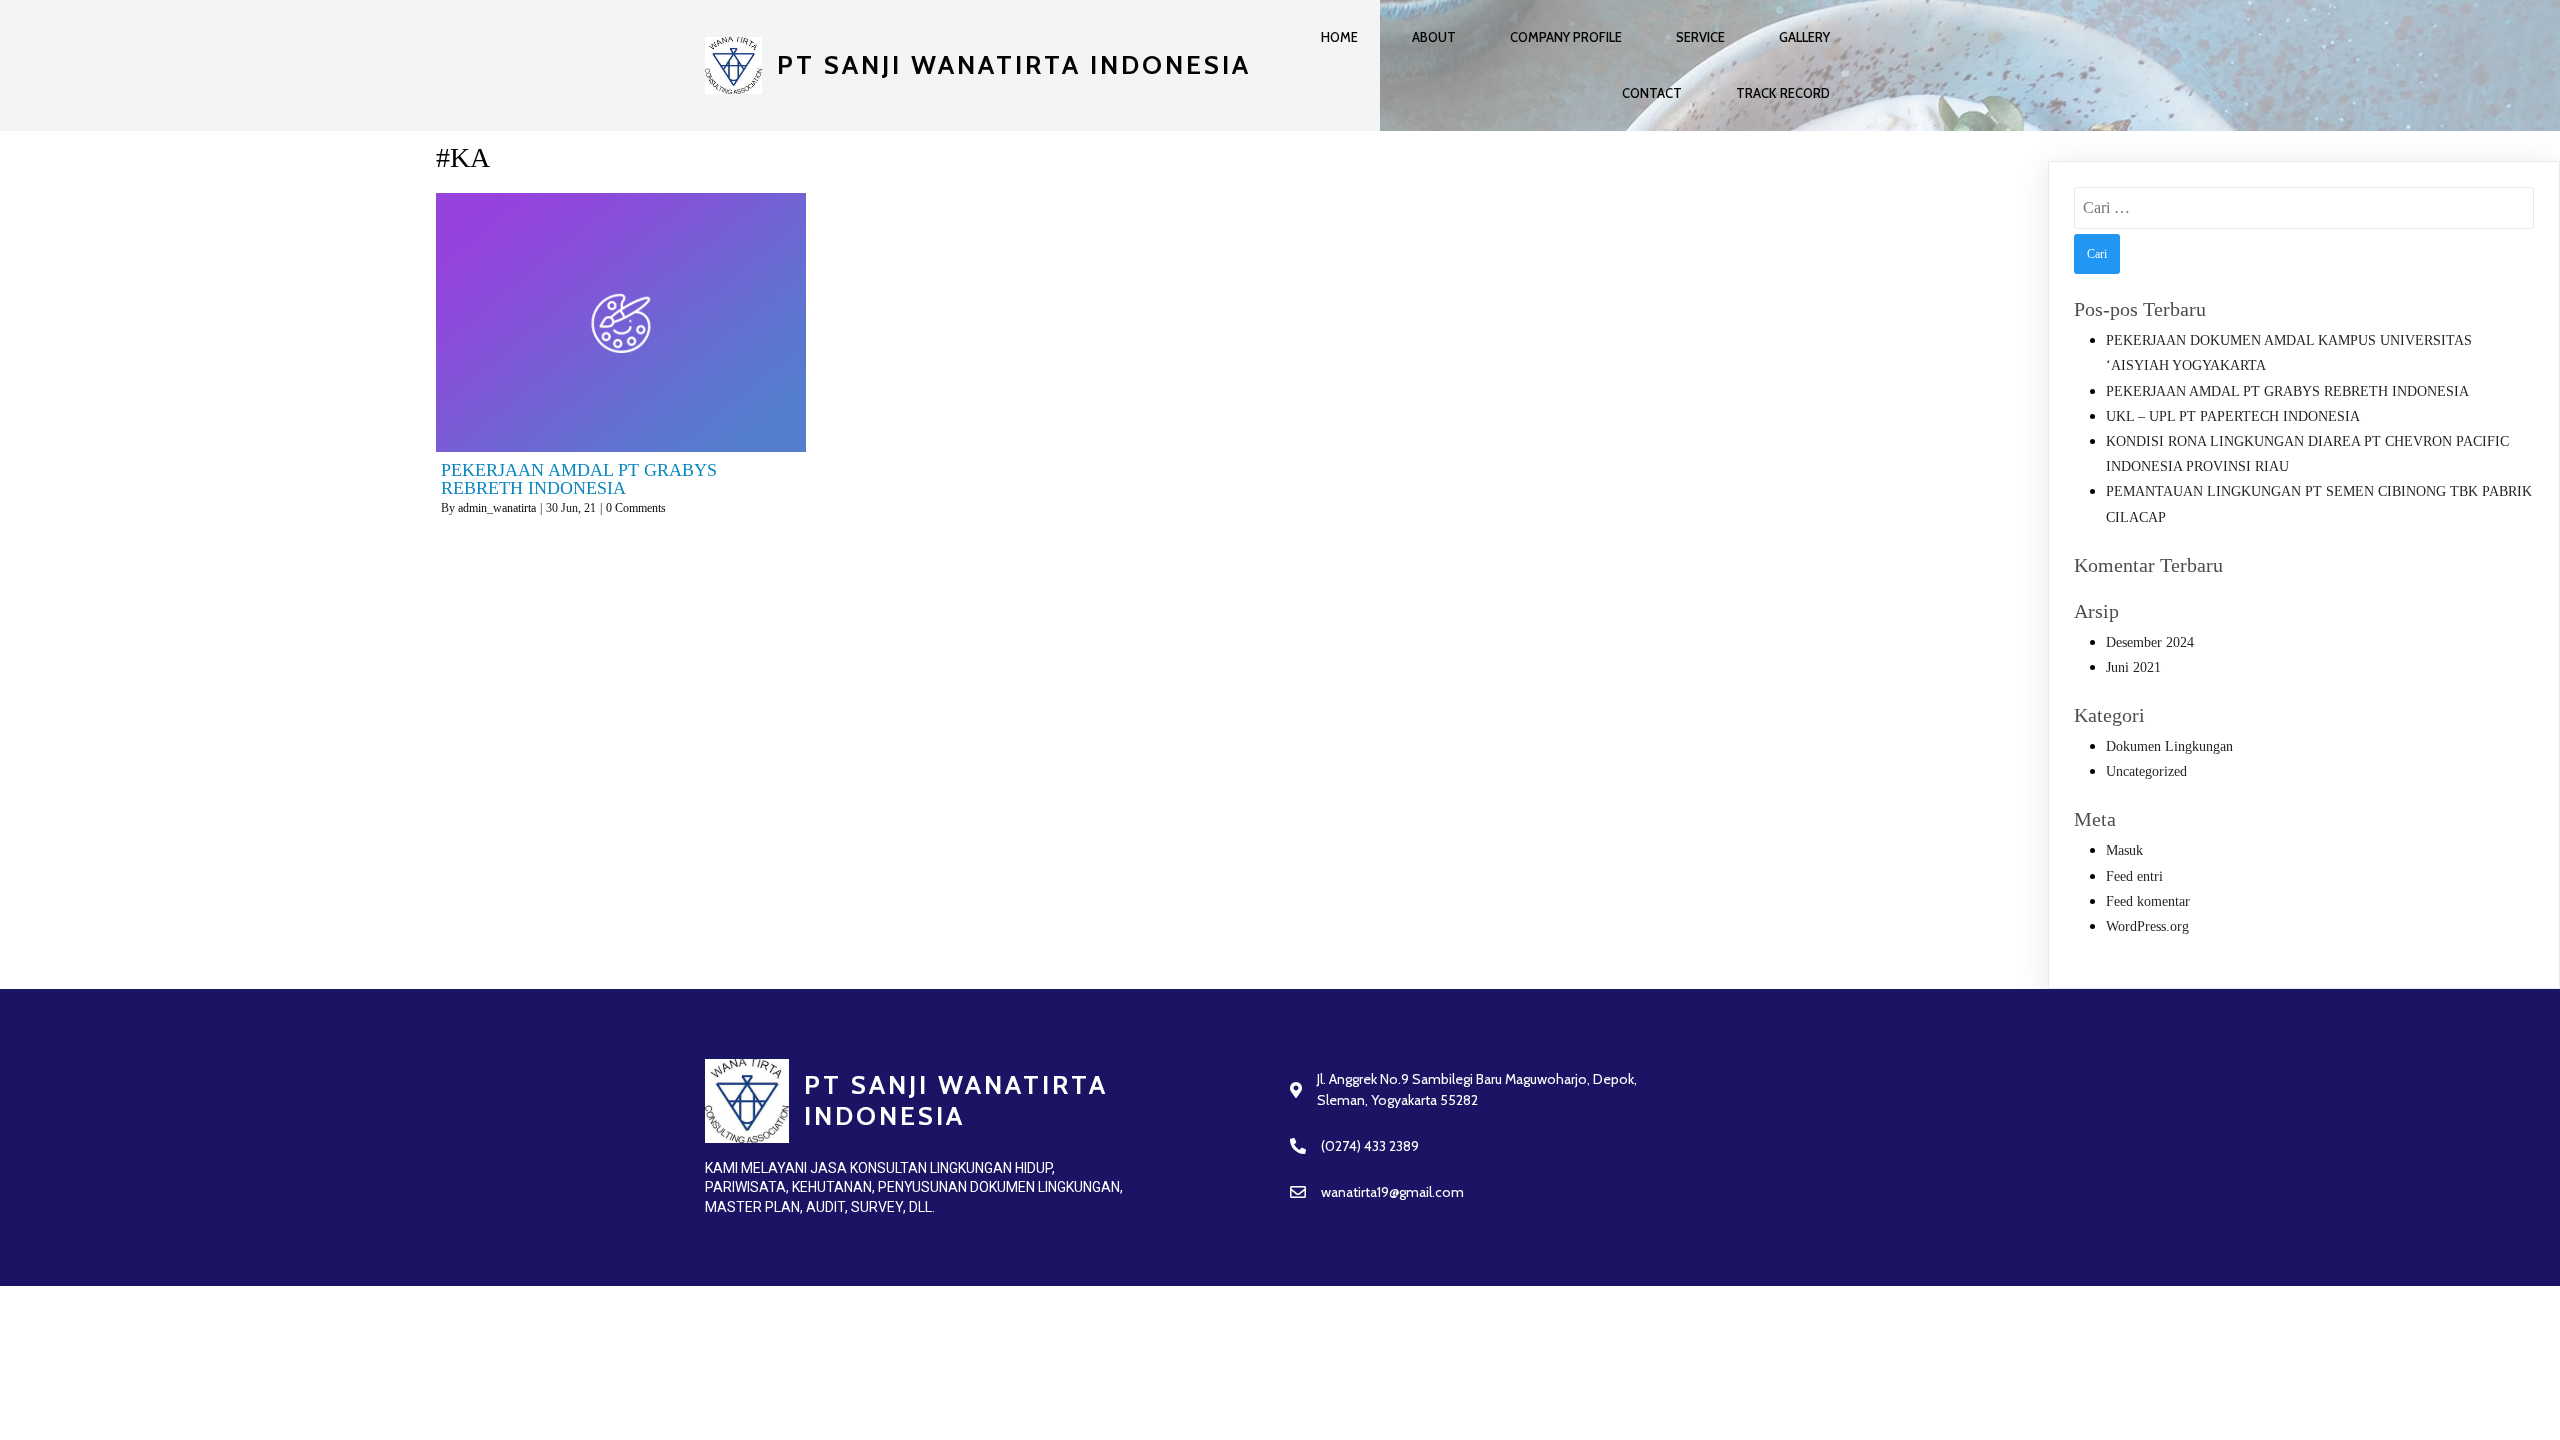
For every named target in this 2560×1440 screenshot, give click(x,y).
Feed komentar (2148, 901)
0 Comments (636, 508)
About (1434, 37)
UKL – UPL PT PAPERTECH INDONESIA (2233, 416)
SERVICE (1700, 37)
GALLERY (1804, 37)
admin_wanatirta (497, 508)
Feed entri (2134, 876)
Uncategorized (2146, 771)
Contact (1652, 93)
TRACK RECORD (1783, 93)
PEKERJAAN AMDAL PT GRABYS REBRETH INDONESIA (2287, 391)
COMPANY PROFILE (1566, 37)
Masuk (2124, 850)
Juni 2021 (2133, 667)
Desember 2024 (2150, 642)
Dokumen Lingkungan (2169, 746)
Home (1339, 37)
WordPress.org (2147, 926)
